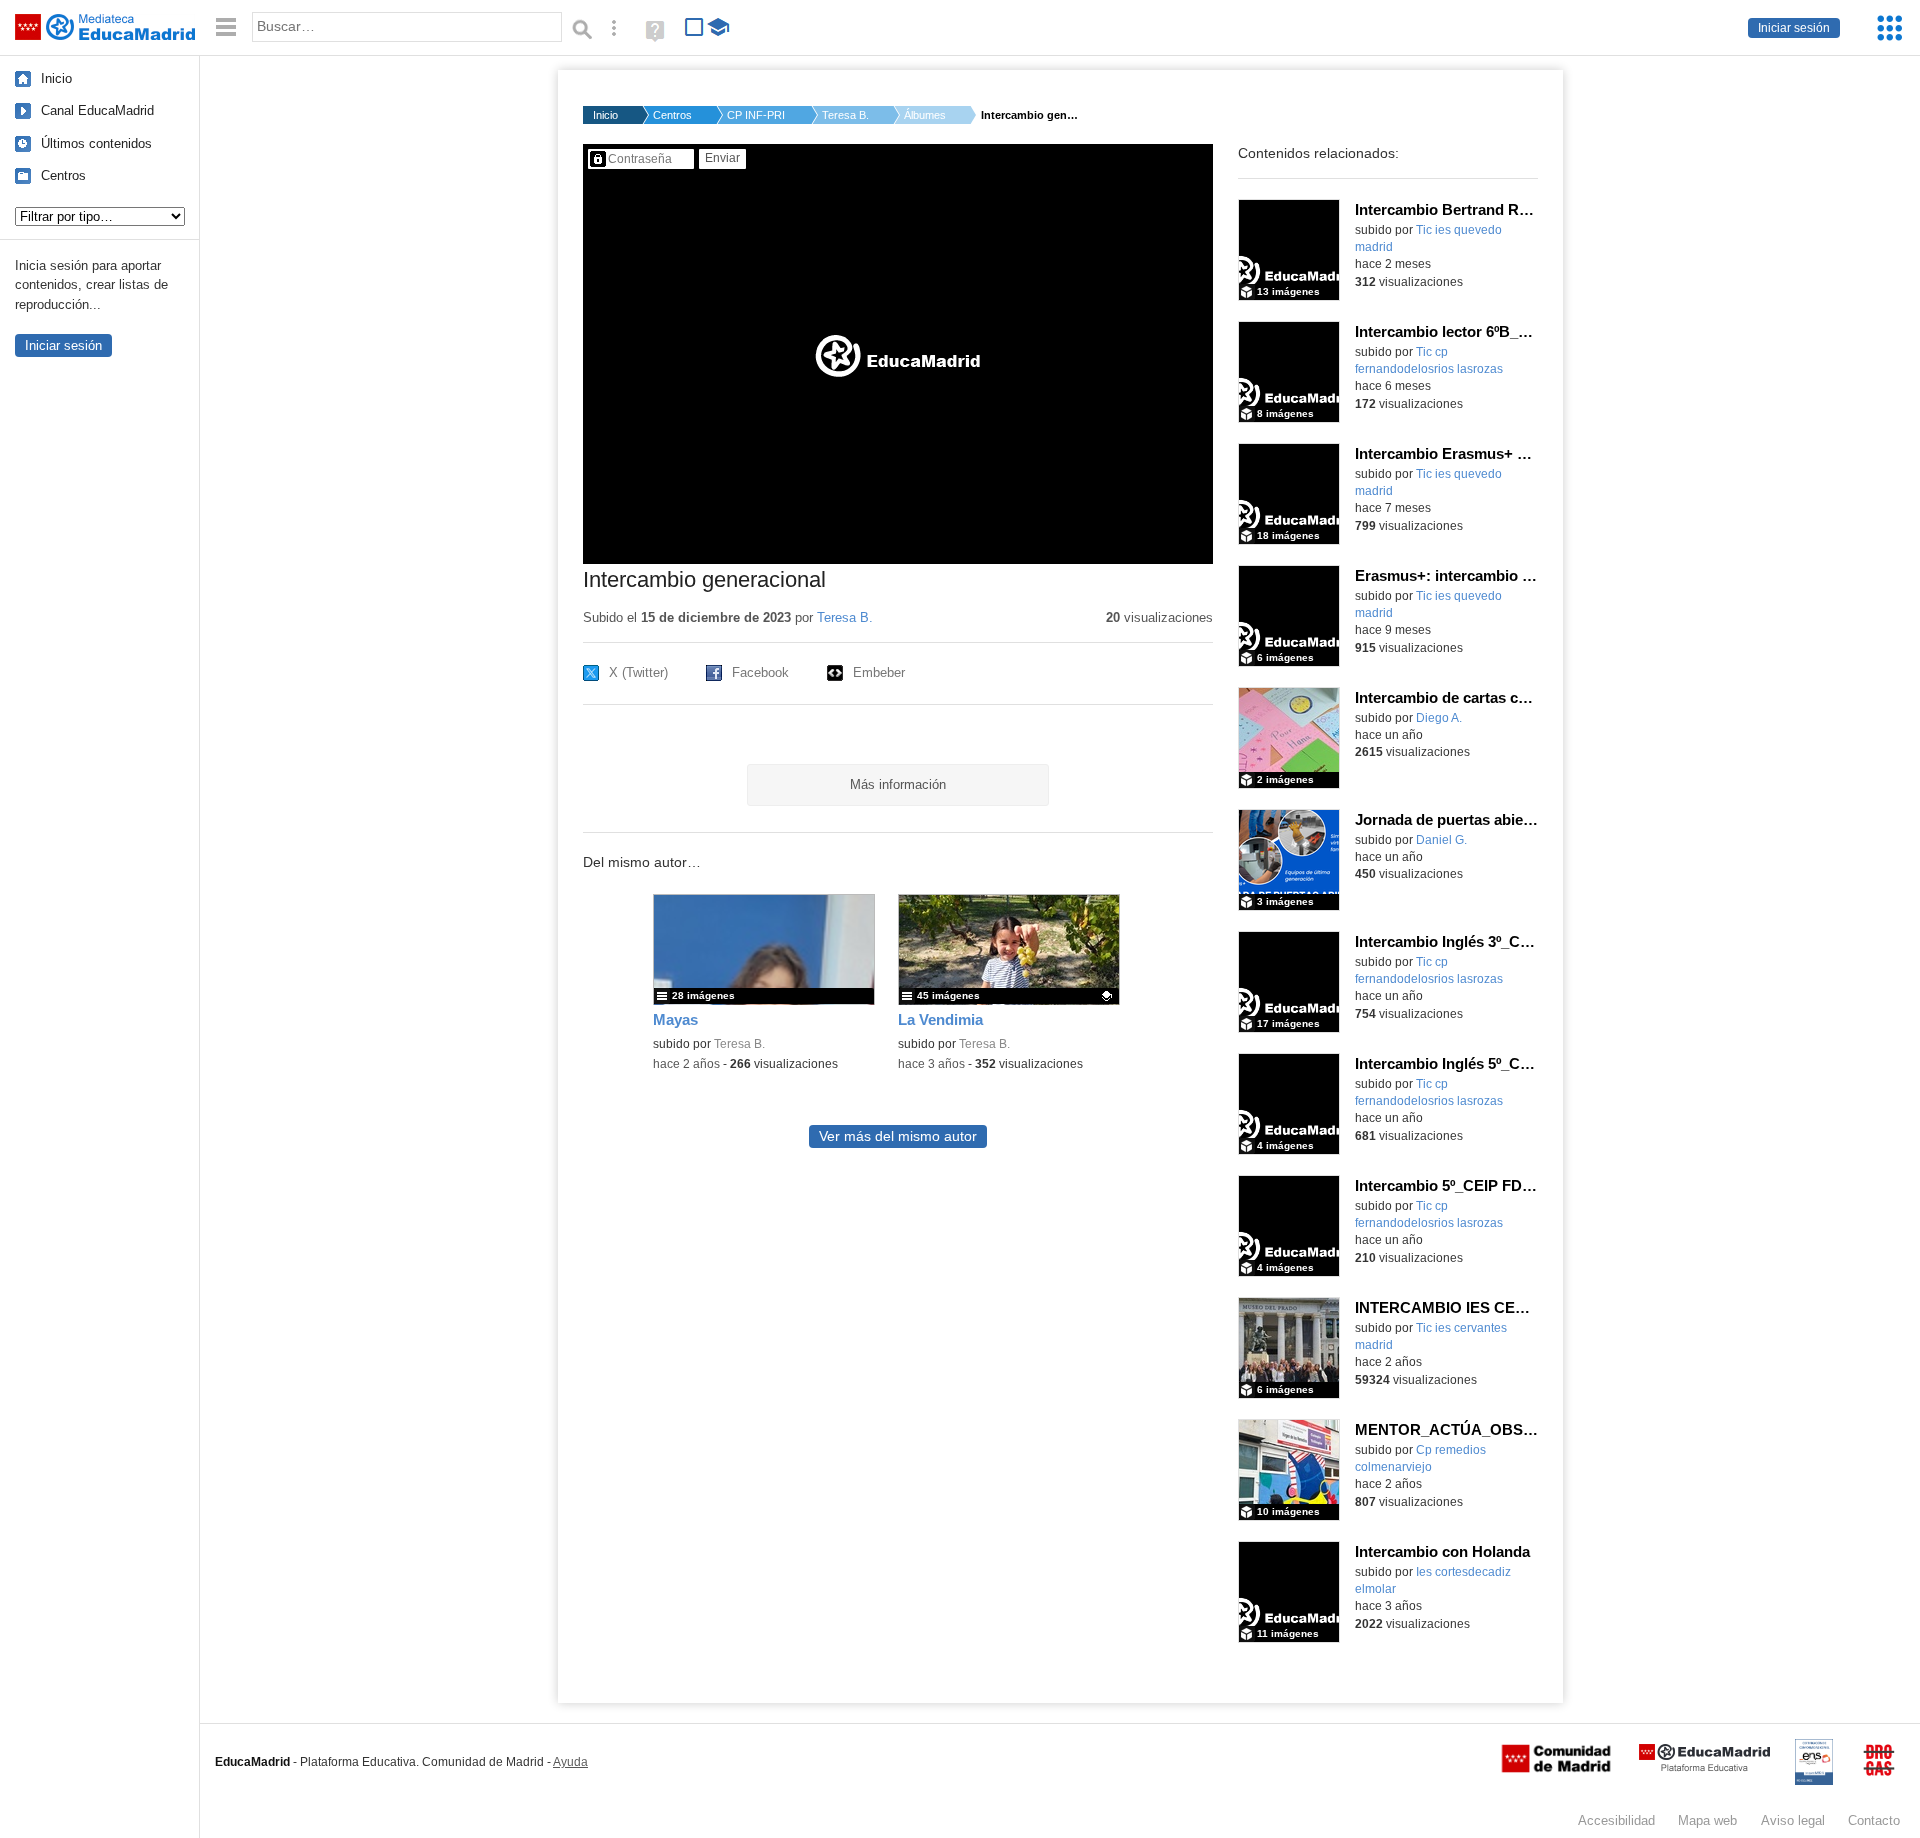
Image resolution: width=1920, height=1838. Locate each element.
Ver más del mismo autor (898, 1136)
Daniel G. (1441, 840)
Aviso (1793, 1820)
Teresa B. (845, 115)
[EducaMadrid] (1704, 1767)
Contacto (1874, 1820)
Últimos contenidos (96, 143)
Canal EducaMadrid (97, 110)
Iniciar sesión (1794, 28)
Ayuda (570, 1762)
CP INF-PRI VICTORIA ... (757, 115)
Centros (63, 175)
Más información (898, 784)
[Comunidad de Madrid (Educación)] (1556, 1768)
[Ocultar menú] (226, 27)
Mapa (1707, 1820)
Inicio (56, 78)
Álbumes (925, 115)
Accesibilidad (1616, 1820)
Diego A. (1439, 718)
